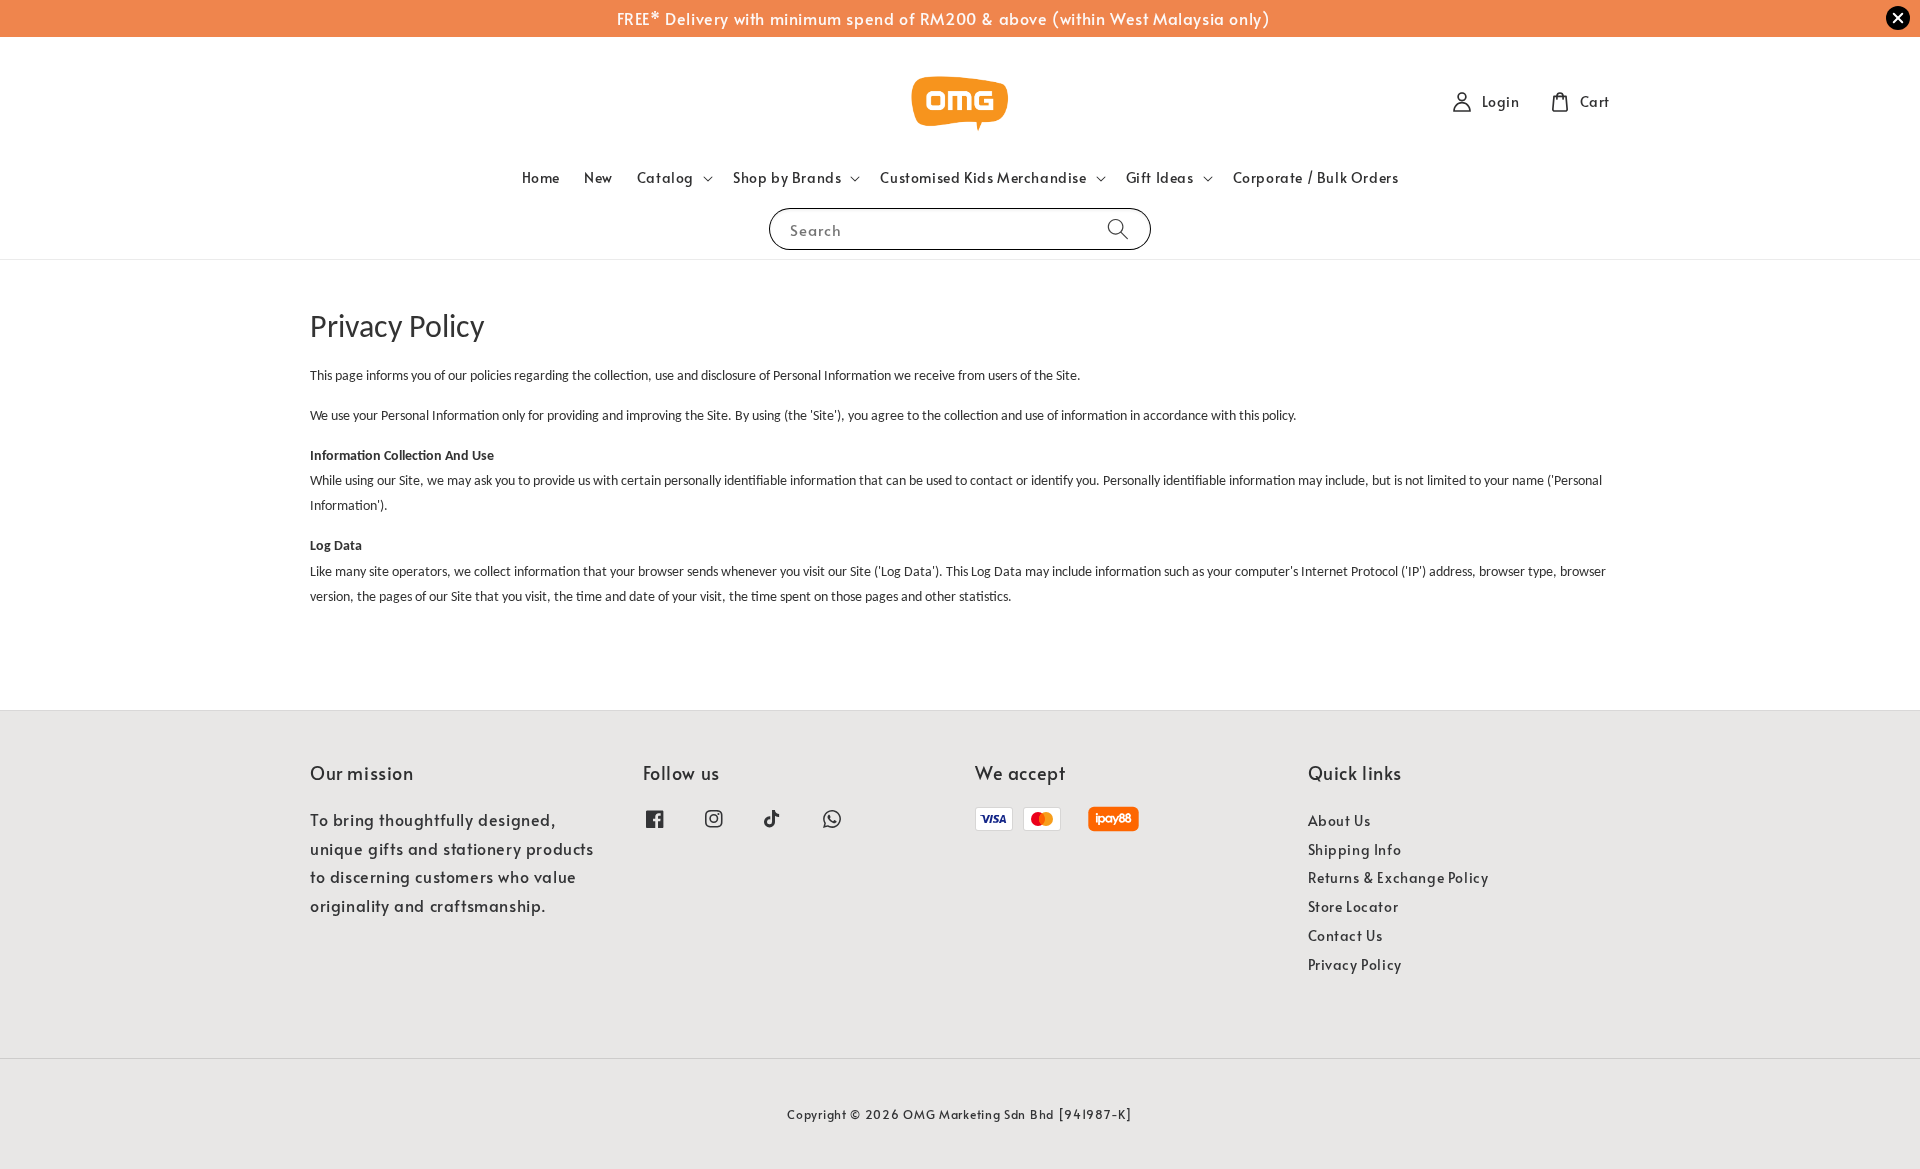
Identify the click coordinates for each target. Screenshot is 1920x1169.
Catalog (665, 178)
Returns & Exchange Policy (1398, 877)
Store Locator (1353, 906)
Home (541, 177)
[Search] (1118, 228)
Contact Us (1345, 935)
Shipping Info (1355, 849)
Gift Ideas (1160, 178)
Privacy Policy (1355, 964)
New (598, 177)
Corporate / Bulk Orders (1316, 177)
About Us (1339, 821)
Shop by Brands (787, 178)
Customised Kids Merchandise (983, 178)
